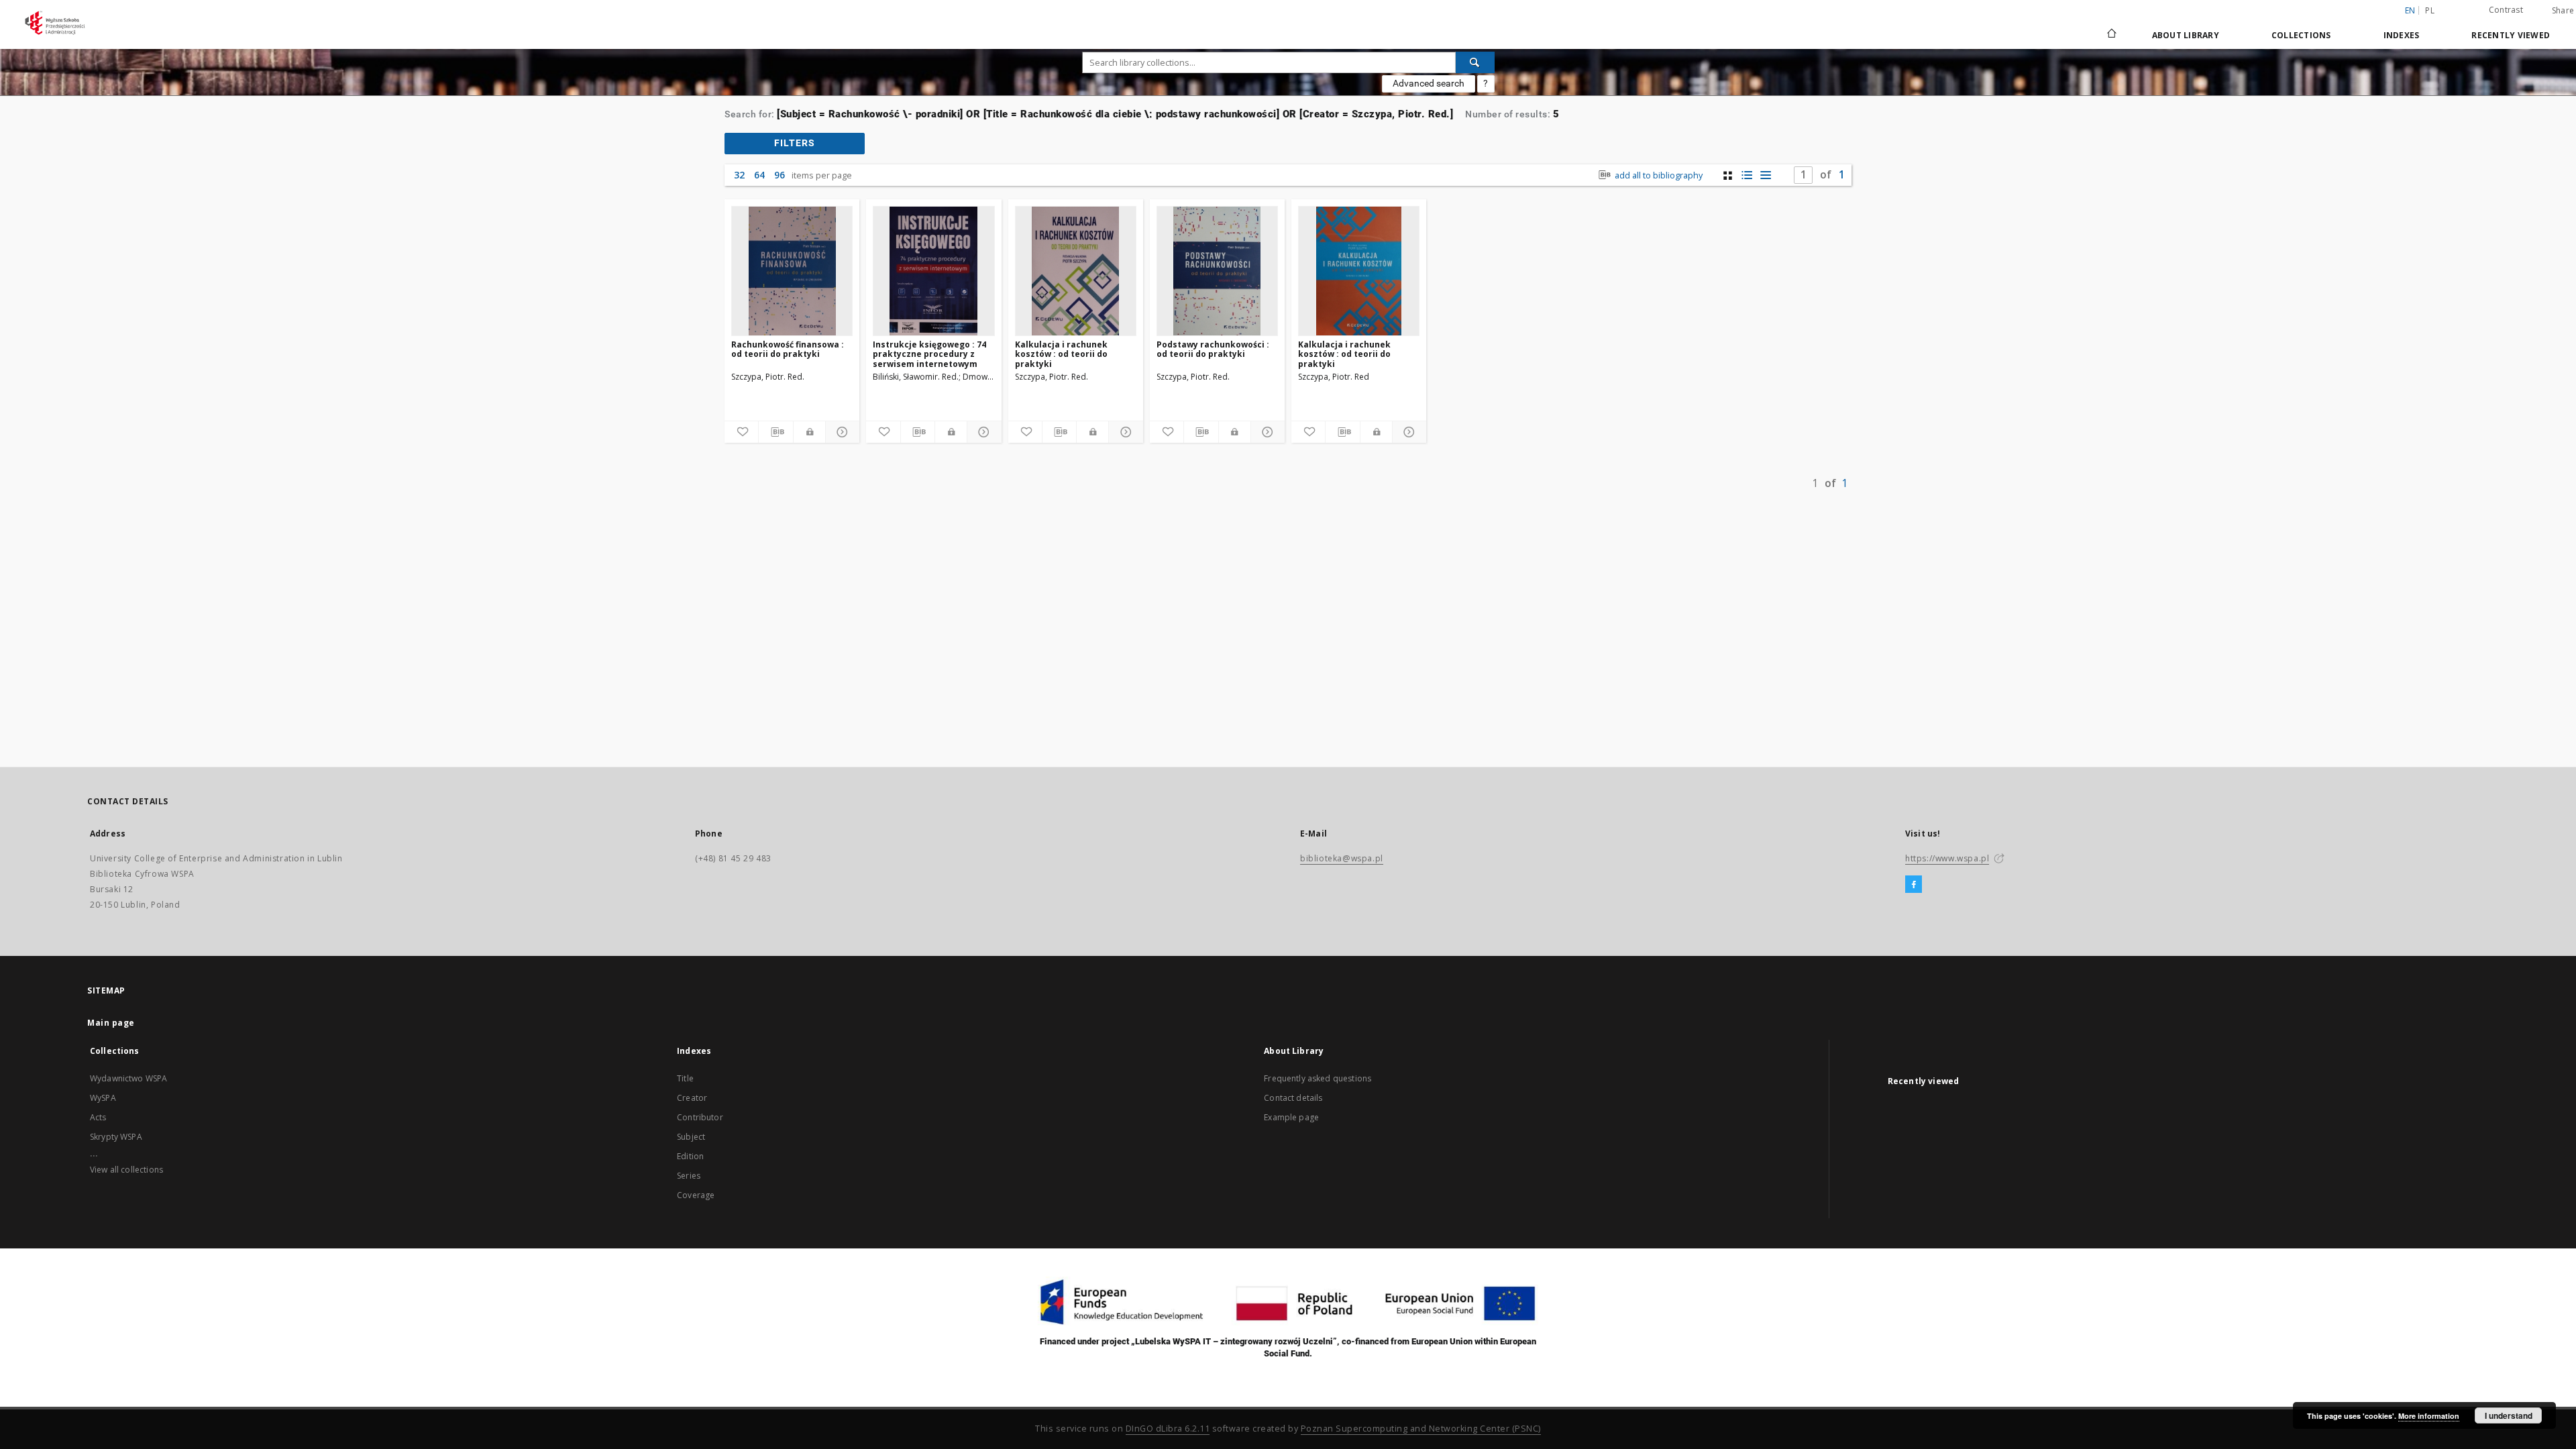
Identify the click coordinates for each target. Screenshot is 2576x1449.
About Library (2186, 35)
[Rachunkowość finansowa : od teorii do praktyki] (792, 271)
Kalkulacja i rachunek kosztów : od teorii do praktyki (1061, 354)
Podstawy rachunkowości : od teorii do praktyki (1213, 349)
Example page (1291, 1117)
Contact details (1293, 1098)
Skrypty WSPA (116, 1137)
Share (2563, 11)
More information (2429, 1416)
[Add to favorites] (741, 432)
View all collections (126, 1170)
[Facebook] (1914, 885)
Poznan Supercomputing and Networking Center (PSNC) (1421, 1429)
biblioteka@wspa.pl (1342, 858)
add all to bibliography (1658, 175)
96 (780, 175)
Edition (690, 1156)
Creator (692, 1098)
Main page (111, 1023)
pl (2430, 10)
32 (739, 175)
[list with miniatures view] (1747, 175)
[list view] (1765, 175)
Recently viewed (2511, 35)
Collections (2301, 35)
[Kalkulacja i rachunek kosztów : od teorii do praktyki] (1076, 271)
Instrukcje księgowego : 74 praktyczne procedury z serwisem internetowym (929, 354)
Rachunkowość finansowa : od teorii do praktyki (788, 349)
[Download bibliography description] (775, 432)
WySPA (103, 1098)
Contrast (2506, 10)
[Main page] (2111, 35)
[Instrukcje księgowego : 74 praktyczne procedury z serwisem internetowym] (933, 271)
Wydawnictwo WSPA (128, 1078)
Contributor (700, 1117)
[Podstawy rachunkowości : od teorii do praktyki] (1217, 271)
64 (759, 175)
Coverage (696, 1195)
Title (685, 1078)
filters (795, 143)
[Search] (1475, 62)
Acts (98, 1117)
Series (689, 1176)
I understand (2509, 1415)
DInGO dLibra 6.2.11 (1168, 1429)
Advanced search (1429, 83)
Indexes (2402, 35)
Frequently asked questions (1318, 1078)
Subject (691, 1137)
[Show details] (841, 432)
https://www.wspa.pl (1947, 858)
